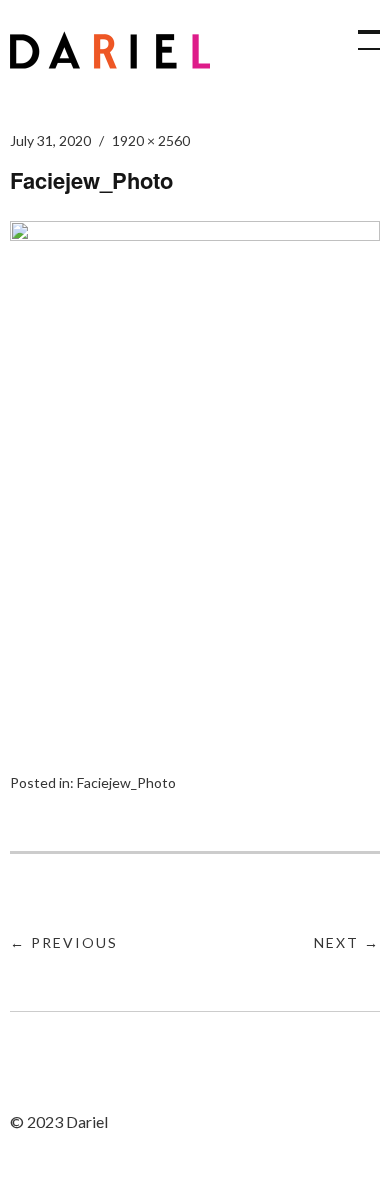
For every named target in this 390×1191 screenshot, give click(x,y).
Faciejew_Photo (126, 782)
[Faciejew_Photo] (195, 234)
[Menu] (360, 30)
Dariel (110, 50)
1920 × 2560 (151, 140)
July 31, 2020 (50, 140)
